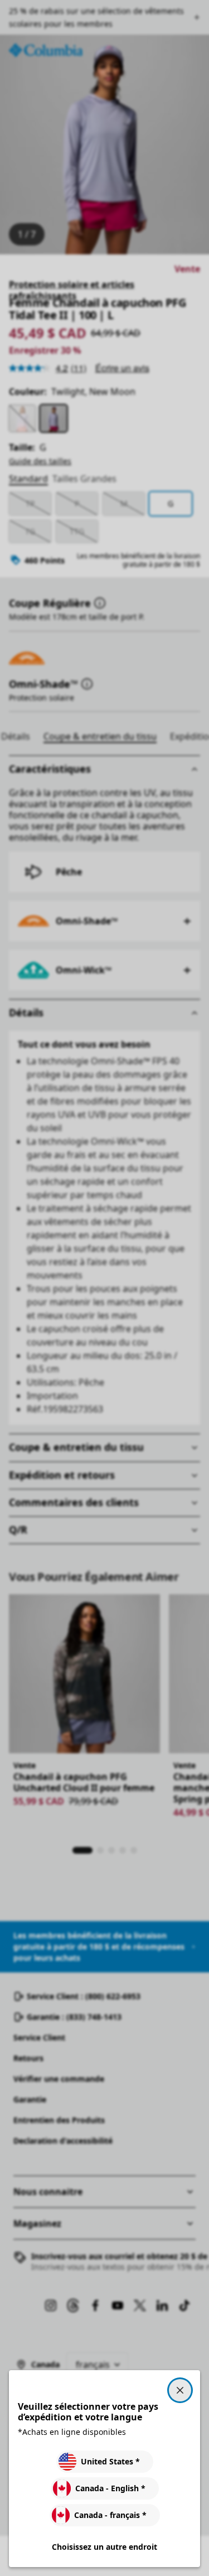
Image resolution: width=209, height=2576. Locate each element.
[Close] (180, 2390)
